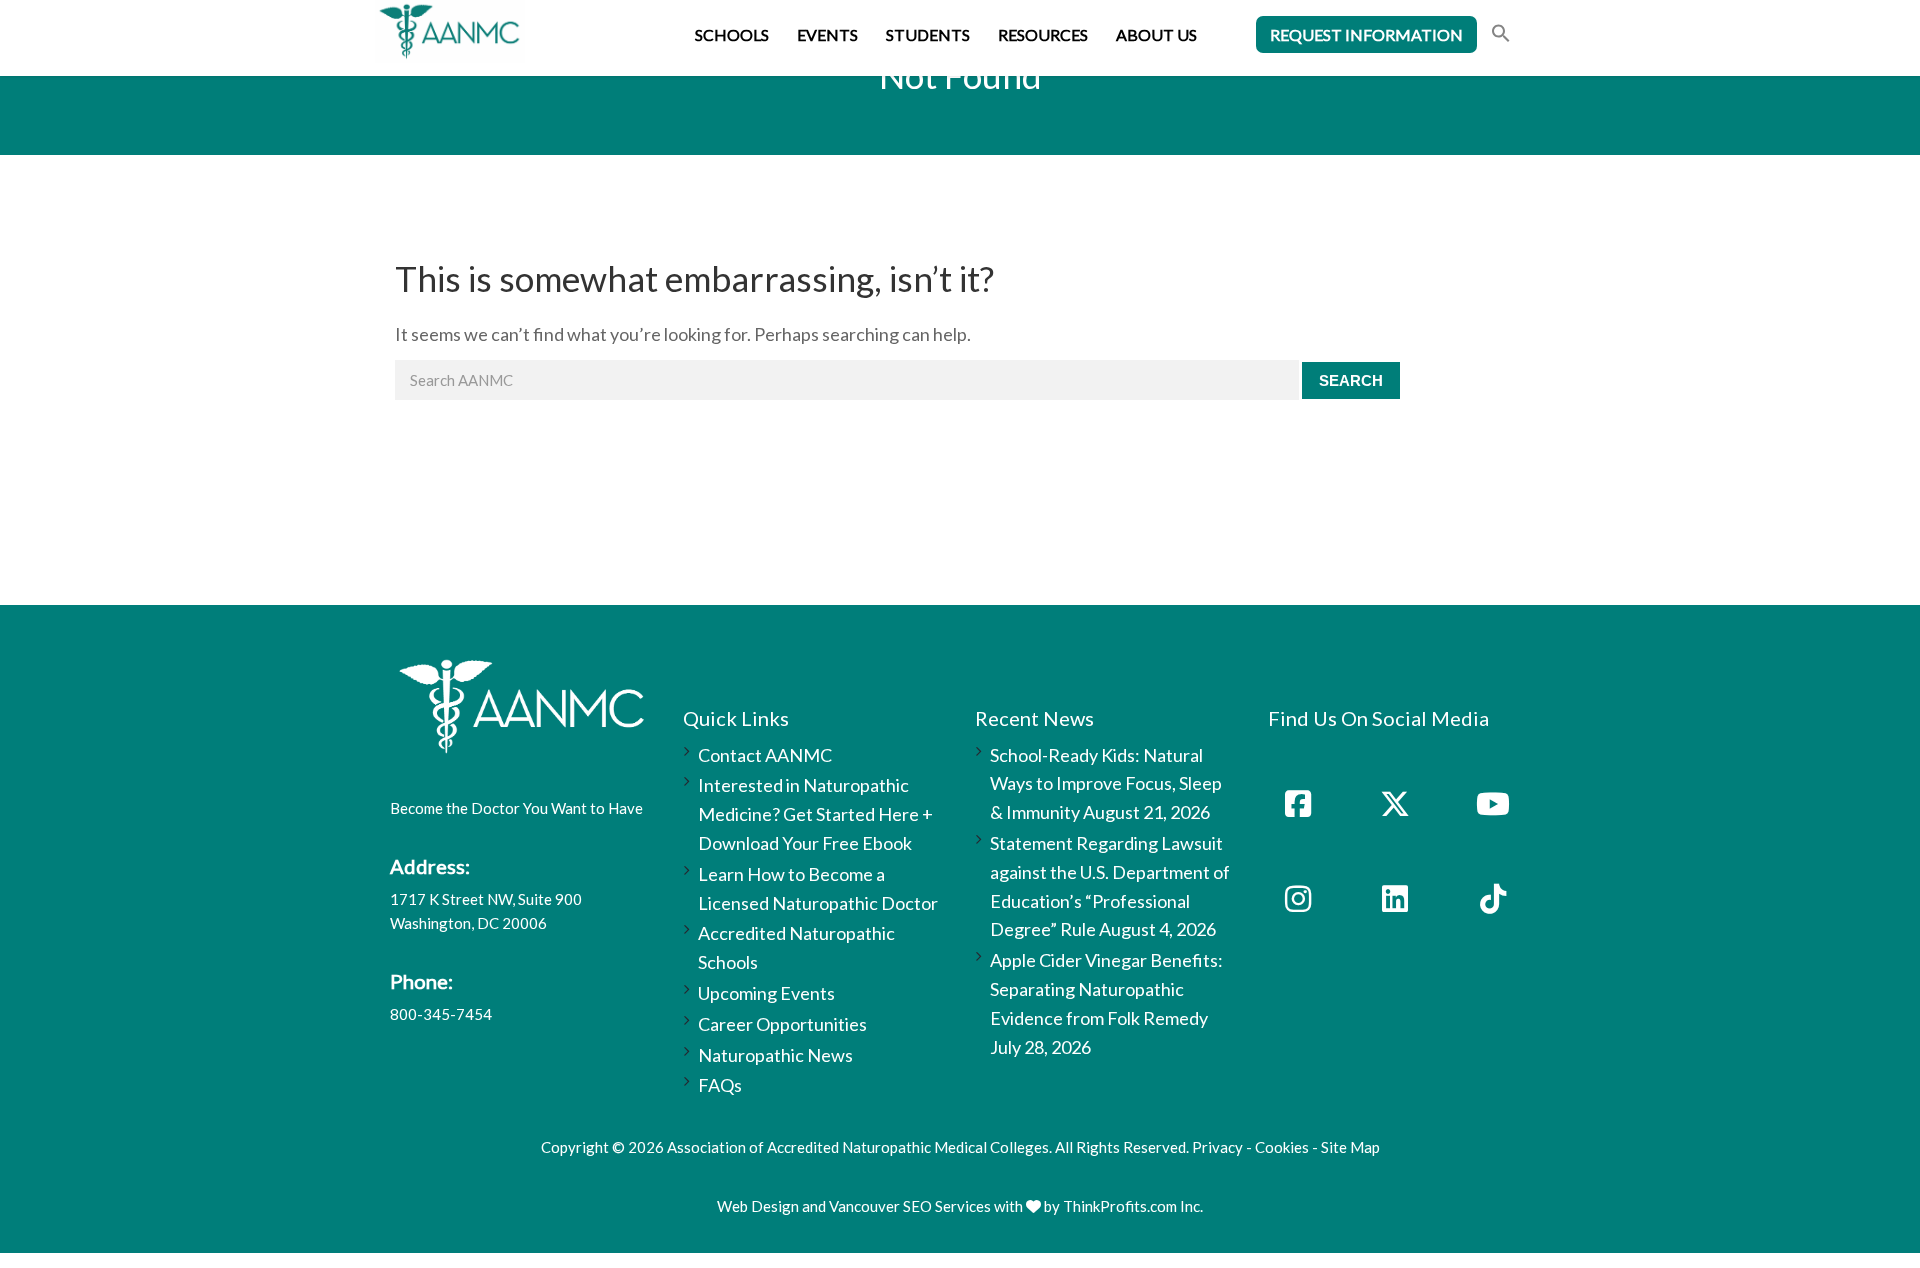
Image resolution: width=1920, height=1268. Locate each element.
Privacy (1217, 1147)
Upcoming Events (766, 993)
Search (1351, 380)
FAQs (720, 1085)
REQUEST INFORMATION (1366, 34)
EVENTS (827, 34)
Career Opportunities (782, 1024)
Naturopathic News (775, 1055)
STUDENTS (928, 34)
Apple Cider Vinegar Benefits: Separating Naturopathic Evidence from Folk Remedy (1106, 989)
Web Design (758, 1206)
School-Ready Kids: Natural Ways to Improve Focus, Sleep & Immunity (1106, 784)
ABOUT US (1156, 34)
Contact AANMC (765, 755)
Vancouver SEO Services (910, 1206)
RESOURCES (1043, 34)
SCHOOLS (732, 34)
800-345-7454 (441, 1014)
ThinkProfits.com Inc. (1133, 1206)
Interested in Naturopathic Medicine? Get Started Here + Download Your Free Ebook (815, 814)
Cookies (1282, 1147)
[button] (1501, 35)
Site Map (1350, 1147)
